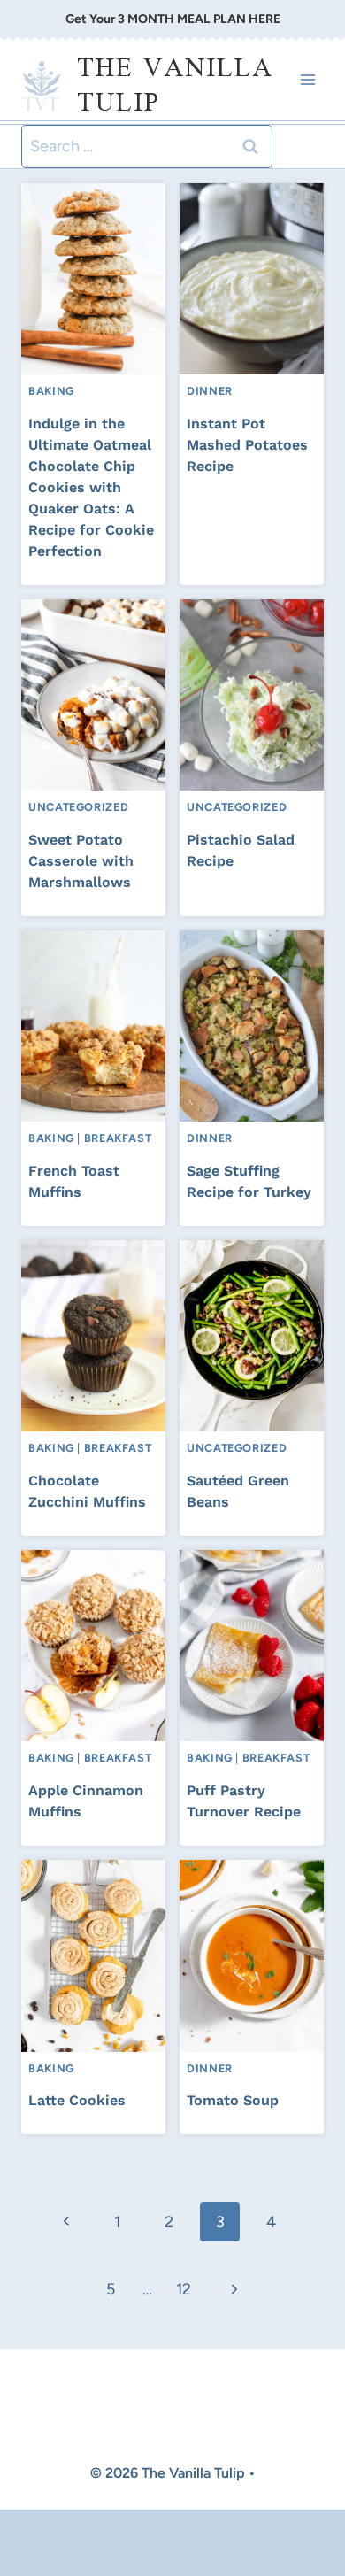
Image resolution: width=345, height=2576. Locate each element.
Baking (51, 391)
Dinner (210, 391)
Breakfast (118, 1138)
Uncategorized (78, 807)
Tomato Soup (233, 2100)
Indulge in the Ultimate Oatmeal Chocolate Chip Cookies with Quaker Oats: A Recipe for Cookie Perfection (91, 487)
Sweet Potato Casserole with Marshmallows (81, 861)
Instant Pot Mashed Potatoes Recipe (247, 445)
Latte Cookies (77, 2100)
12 (184, 2289)
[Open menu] (307, 80)
